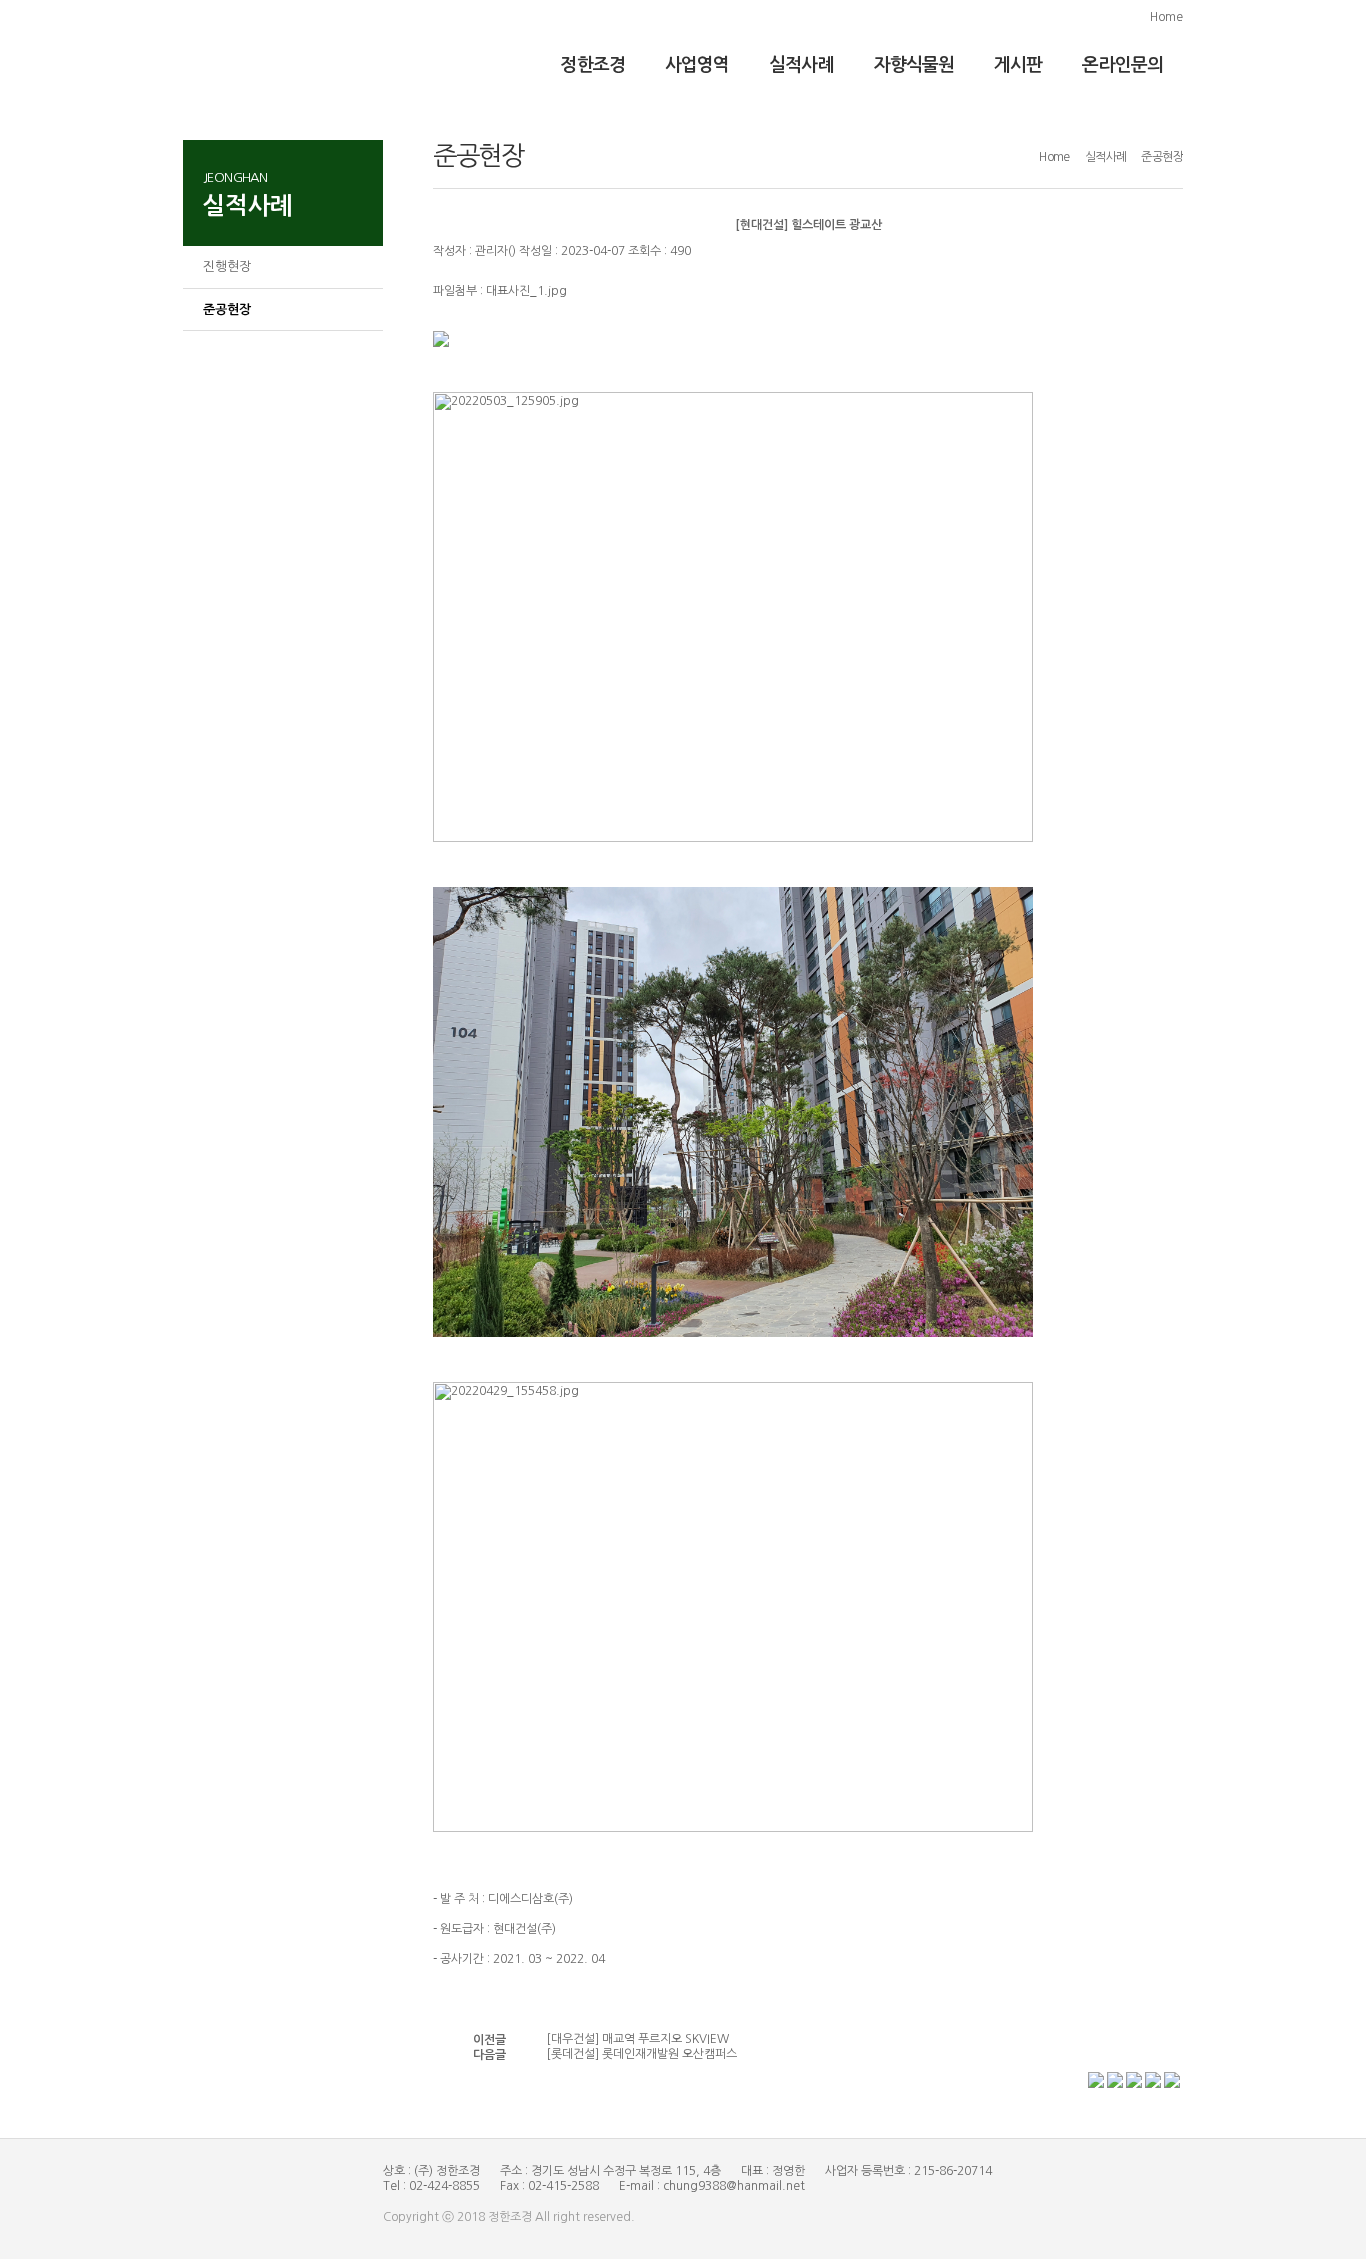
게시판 (1018, 65)
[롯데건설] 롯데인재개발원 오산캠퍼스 (641, 2054)
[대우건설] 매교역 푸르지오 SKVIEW (637, 2039)
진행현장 (227, 266)
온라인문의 (1122, 65)
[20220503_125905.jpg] (733, 617)
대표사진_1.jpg (526, 291)
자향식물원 (914, 65)
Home (1166, 17)
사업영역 (697, 65)
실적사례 (801, 65)
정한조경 (592, 65)
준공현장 (227, 309)
